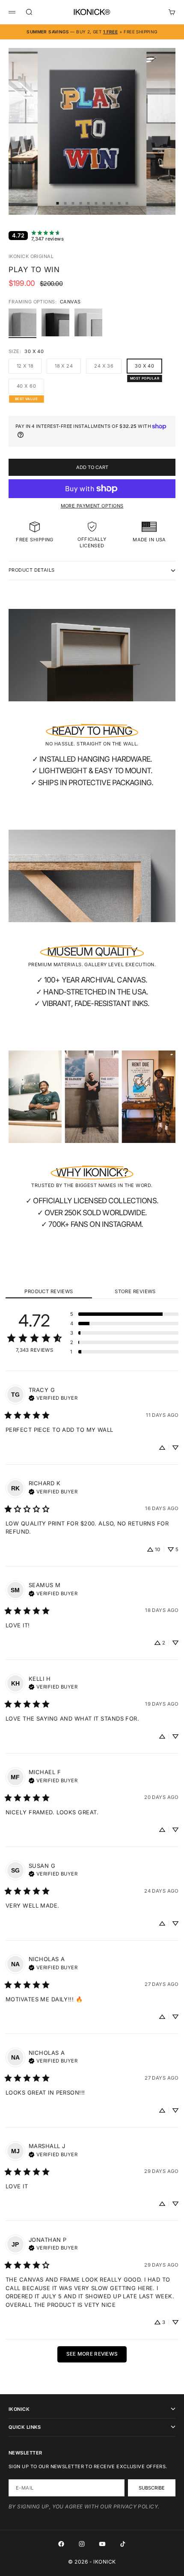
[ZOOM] (172, 203)
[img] (53, 1397)
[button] (124, 1314)
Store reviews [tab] (135, 1291)
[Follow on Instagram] (82, 2544)
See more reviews (92, 2354)
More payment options (92, 506)
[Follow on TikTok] (123, 2544)
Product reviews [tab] (49, 1291)
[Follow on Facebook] (61, 2544)
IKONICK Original (31, 256)
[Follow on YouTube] (102, 2544)
